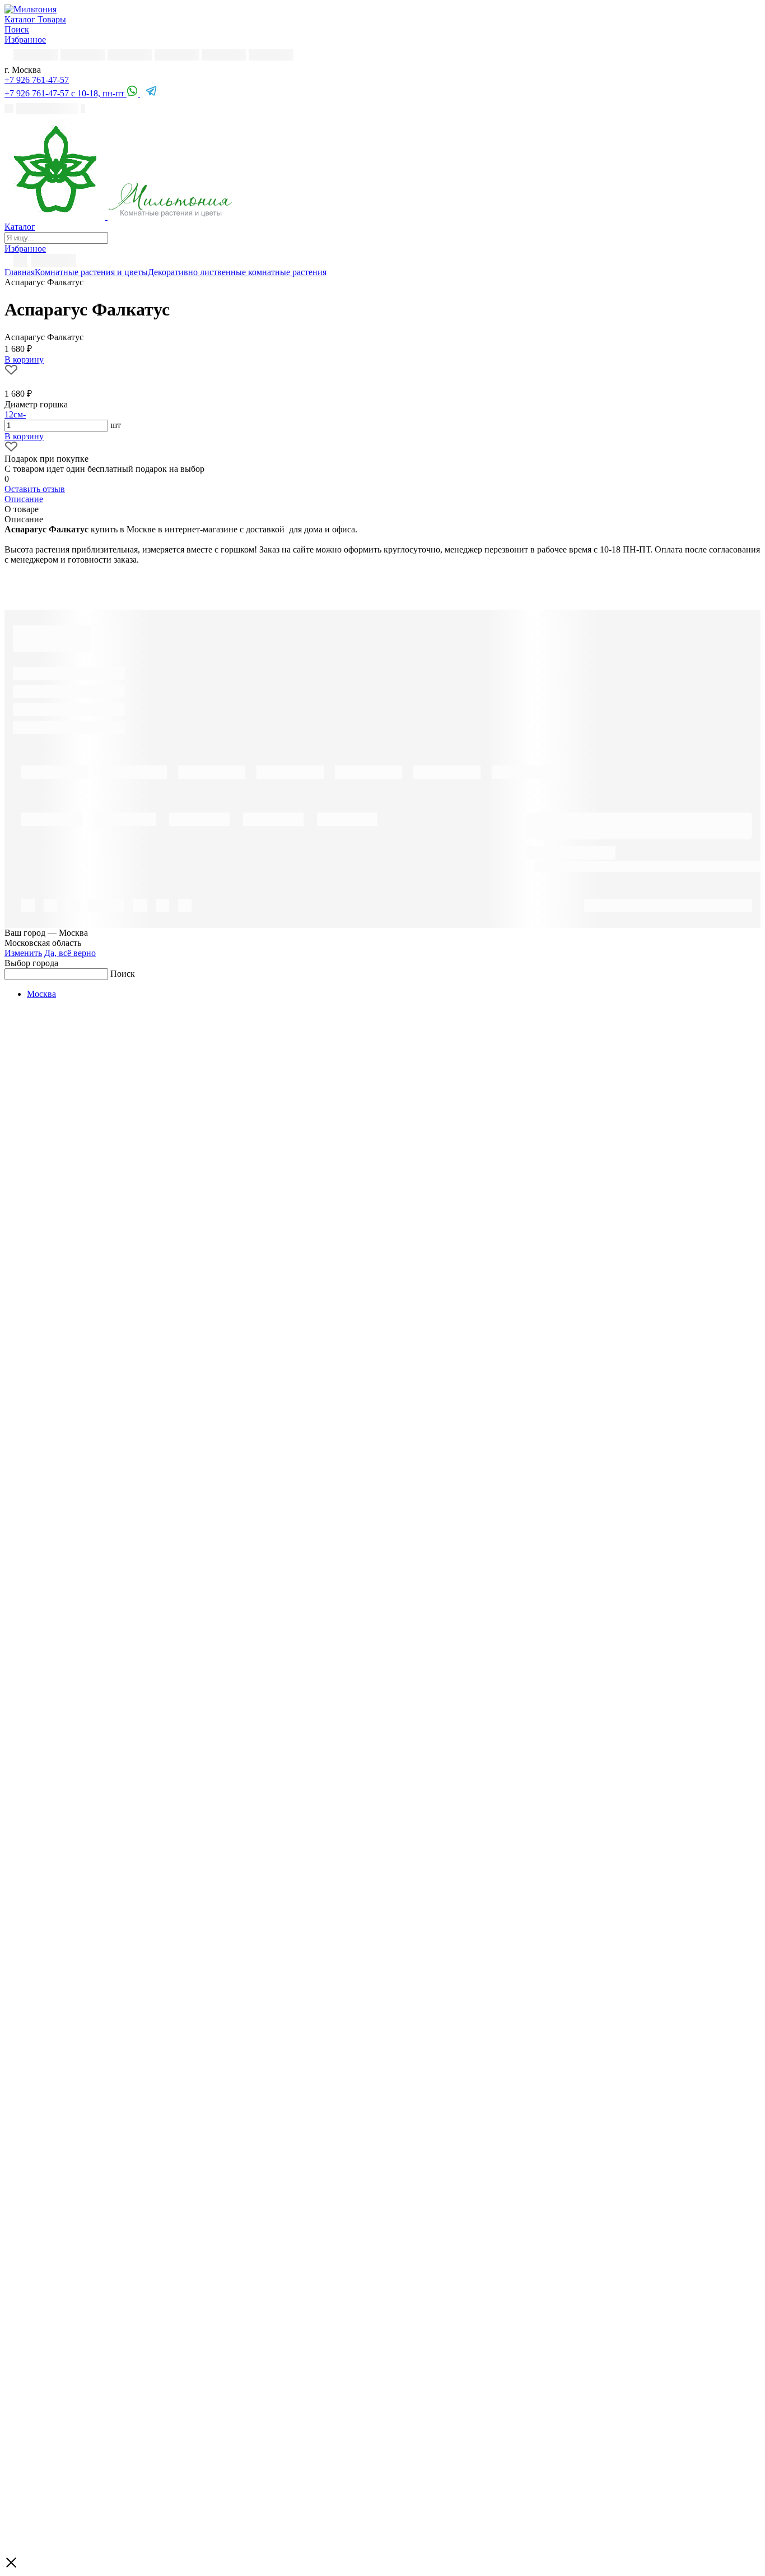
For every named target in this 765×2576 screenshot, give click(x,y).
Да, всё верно (70, 953)
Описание (24, 499)
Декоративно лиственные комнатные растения (237, 272)
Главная (20, 272)
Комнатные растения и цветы (91, 272)
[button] (37, 80)
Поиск (123, 974)
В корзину (24, 436)
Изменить (23, 953)
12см (14, 414)
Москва (41, 994)
